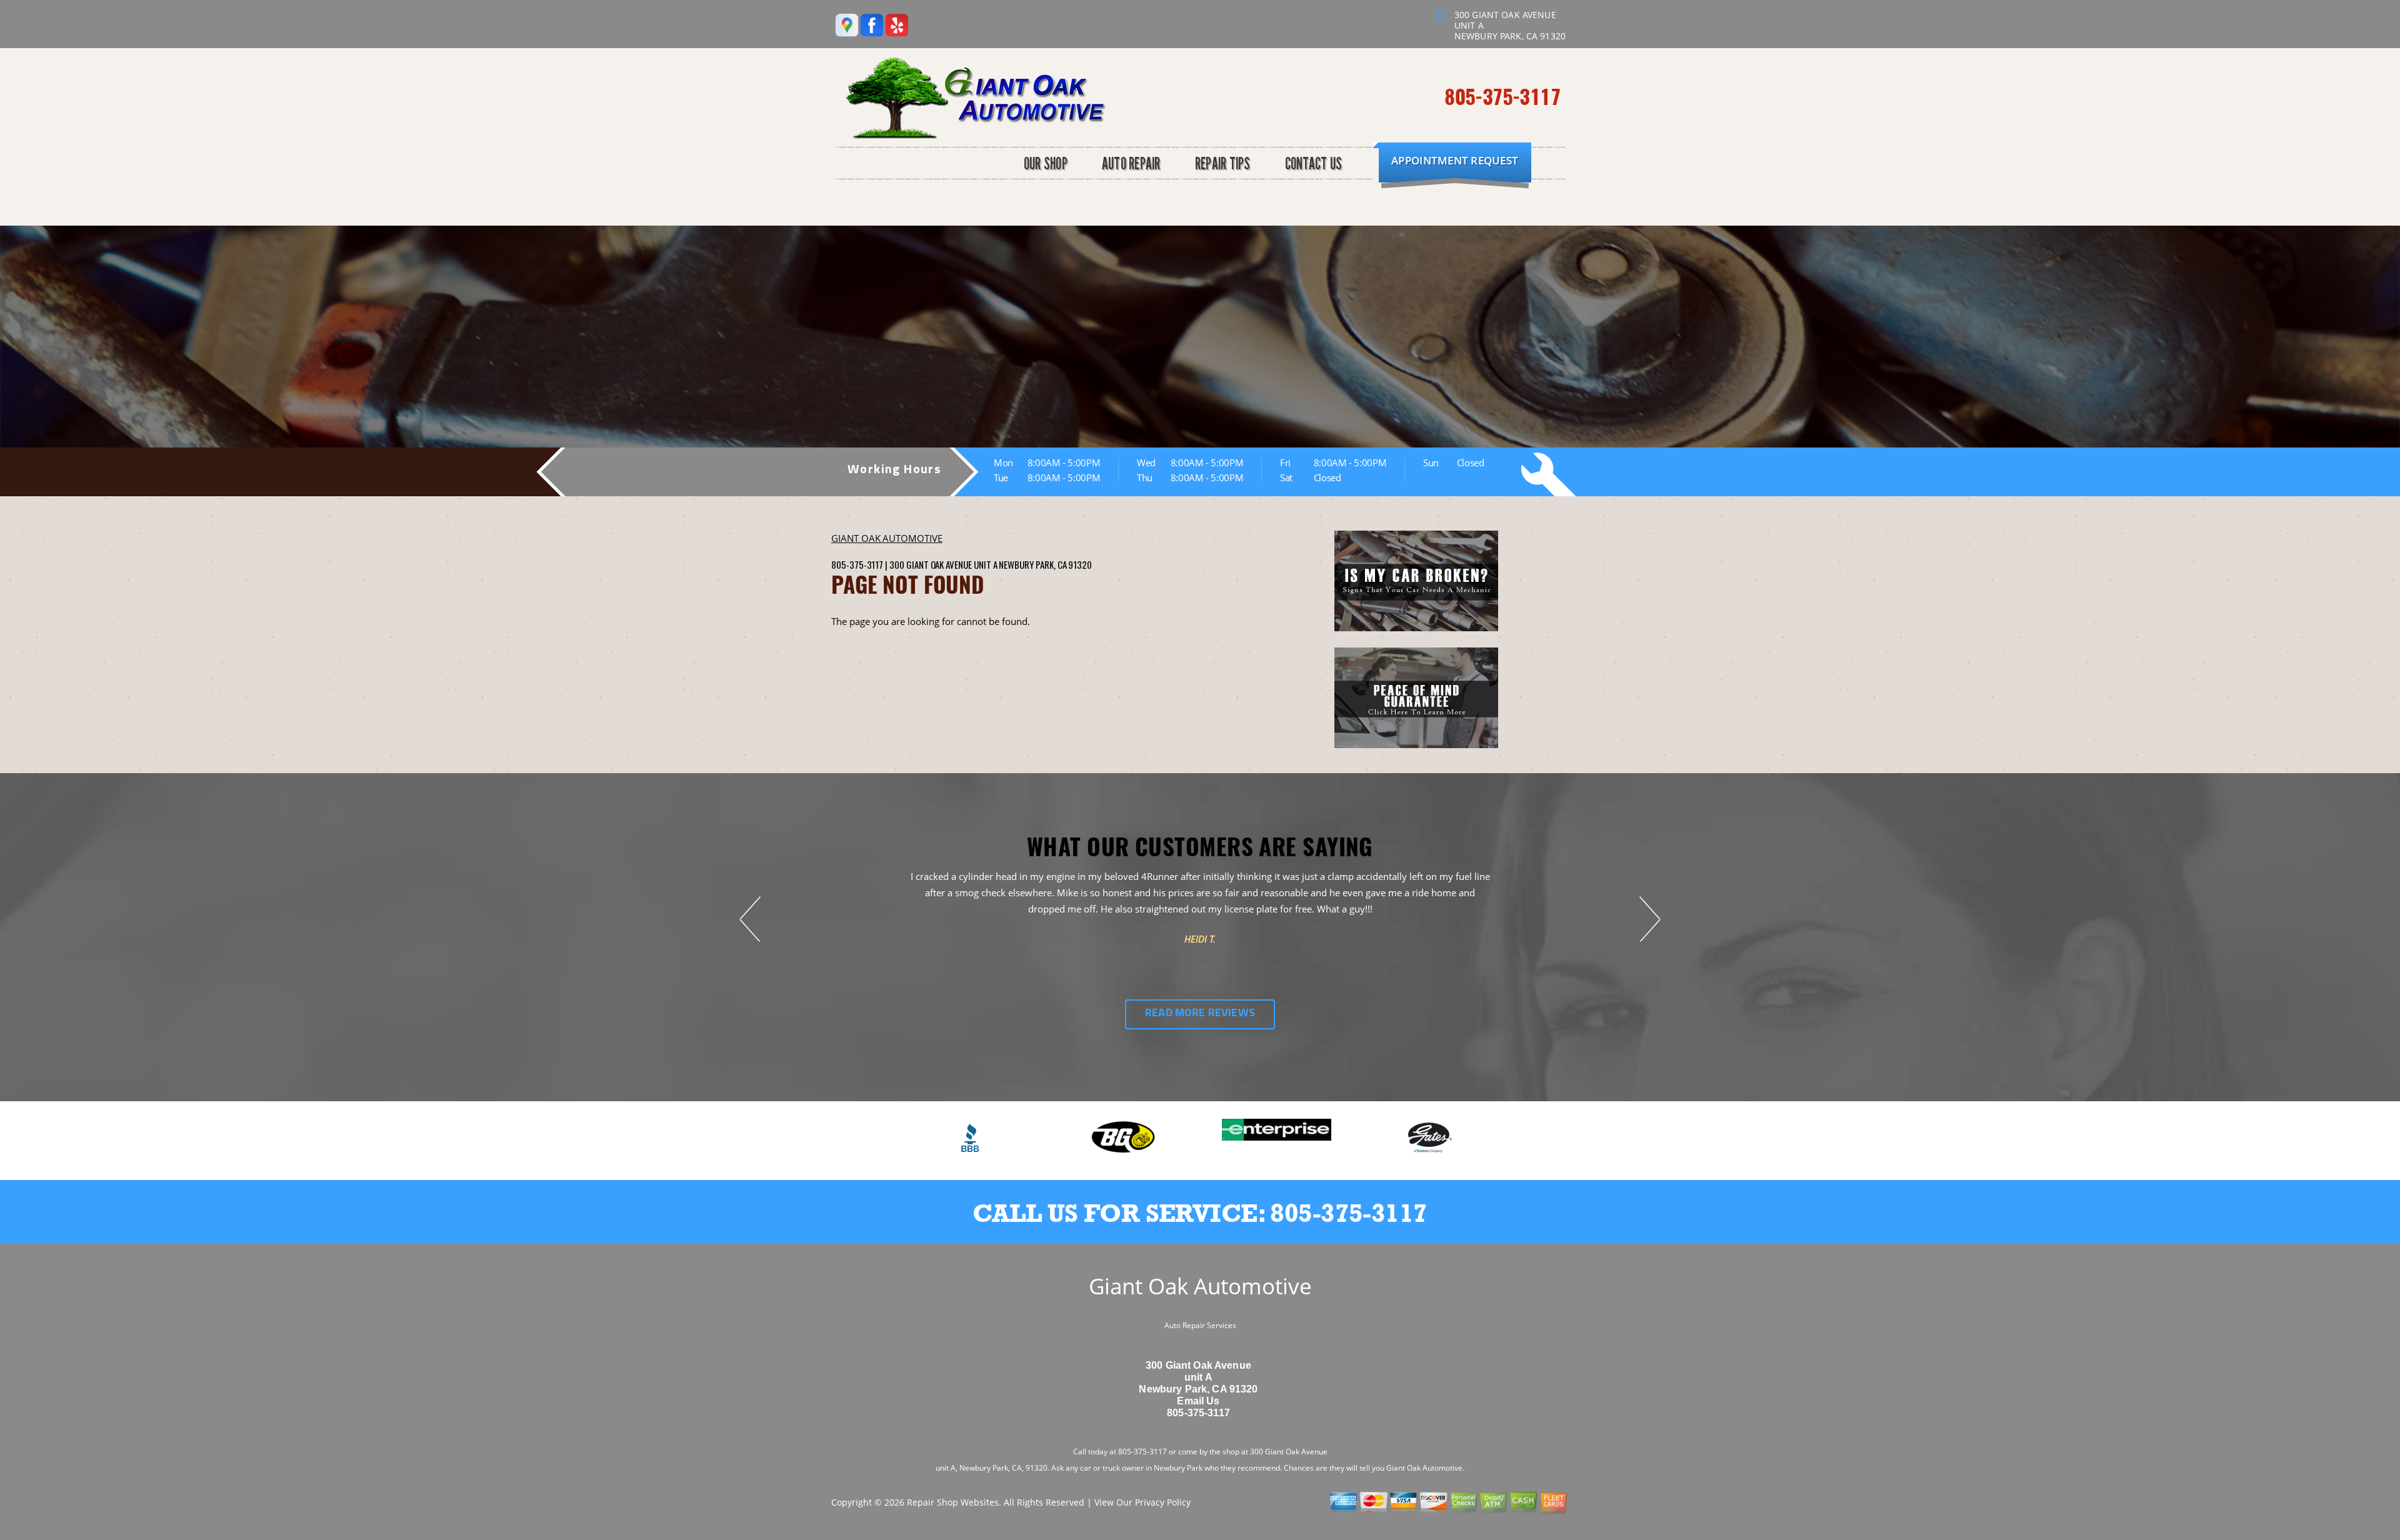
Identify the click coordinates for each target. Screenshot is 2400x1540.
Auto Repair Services (1200, 1325)
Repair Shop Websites (953, 1502)
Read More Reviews (1200, 1014)
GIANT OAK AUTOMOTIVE (887, 538)
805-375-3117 (1502, 96)
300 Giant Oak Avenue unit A (943, 564)
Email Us (1198, 1401)
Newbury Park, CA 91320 (1045, 564)
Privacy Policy (1163, 1502)
